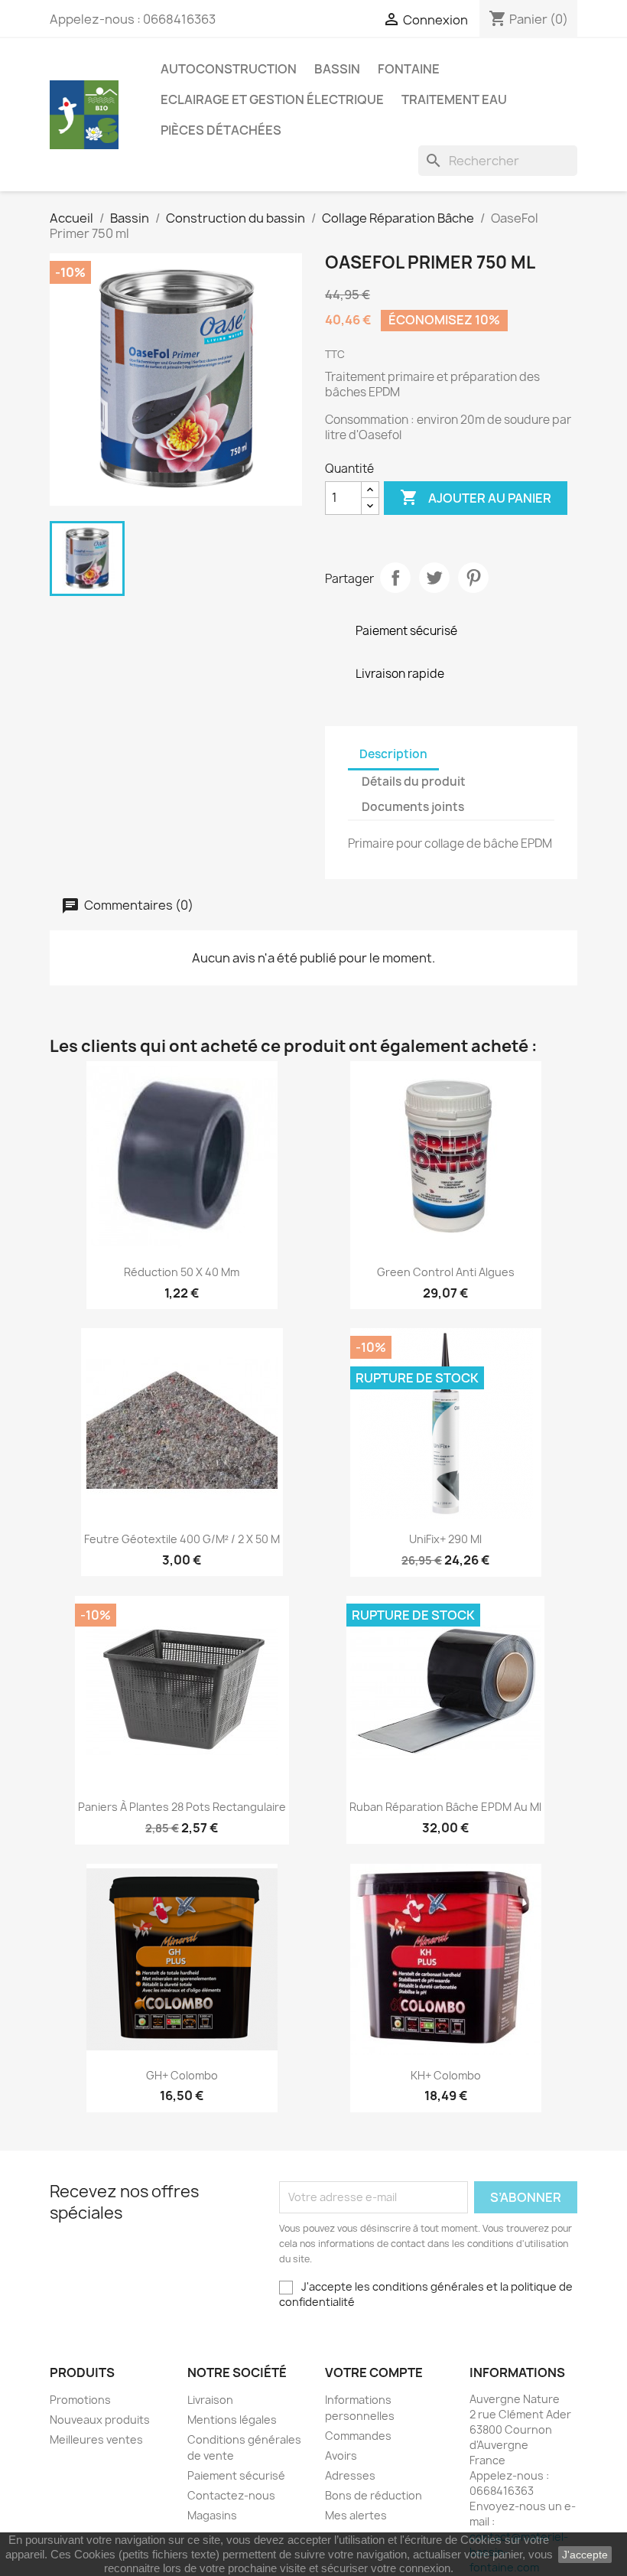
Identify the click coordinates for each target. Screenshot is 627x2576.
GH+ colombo (182, 2075)
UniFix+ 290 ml (445, 1539)
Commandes (358, 2436)
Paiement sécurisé (236, 2475)
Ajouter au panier (476, 497)
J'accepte (585, 2555)
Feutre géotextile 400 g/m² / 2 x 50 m (182, 1539)
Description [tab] (393, 754)
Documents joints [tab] (413, 807)
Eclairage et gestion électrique (272, 99)
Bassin (337, 69)
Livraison (210, 2400)
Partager (395, 578)
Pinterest (473, 578)
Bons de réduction (374, 2495)
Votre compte (374, 2372)
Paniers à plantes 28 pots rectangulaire (182, 1807)
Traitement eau (454, 99)
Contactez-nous (231, 2495)
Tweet (434, 578)
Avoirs (341, 2456)
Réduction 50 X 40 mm (182, 1272)
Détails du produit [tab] (414, 782)
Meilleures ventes (96, 2439)
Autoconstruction (229, 69)
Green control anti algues (446, 1272)
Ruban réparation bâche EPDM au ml (445, 1807)
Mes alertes (356, 2515)
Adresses (350, 2475)
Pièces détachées (221, 130)
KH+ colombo (446, 2075)
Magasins (212, 2515)
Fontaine (409, 69)
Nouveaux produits (100, 2420)
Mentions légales (232, 2420)
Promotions (80, 2400)
